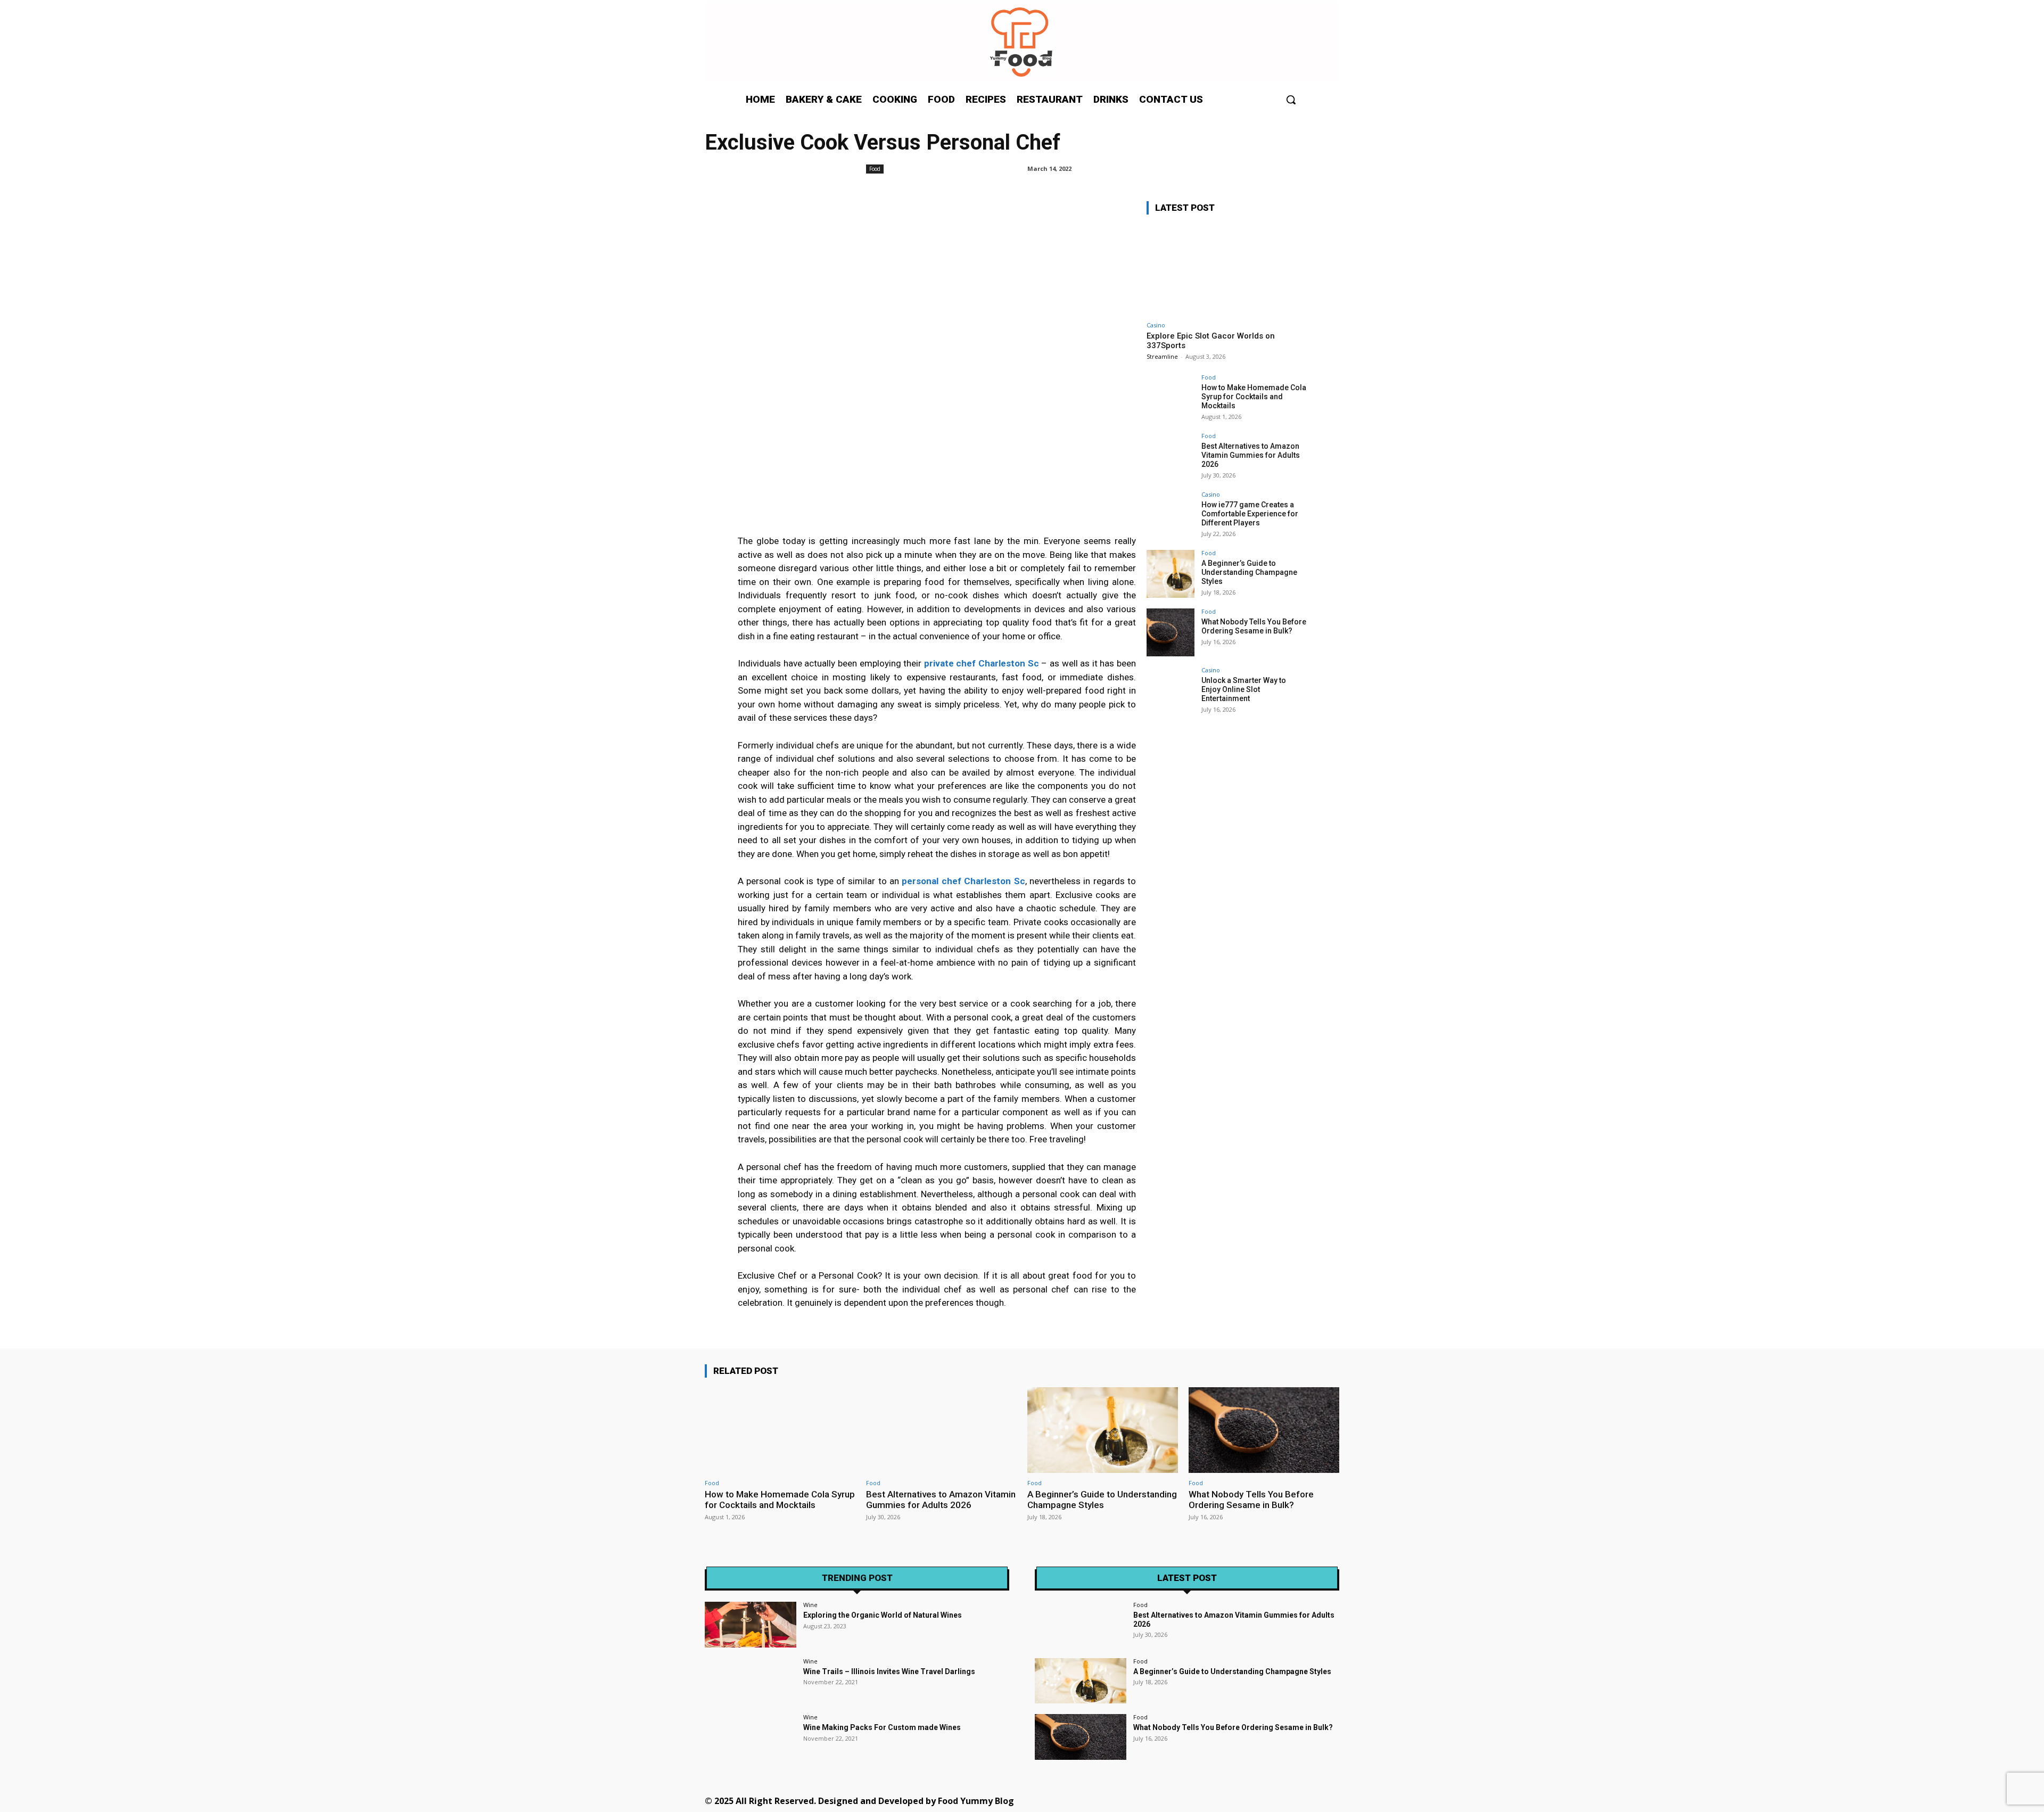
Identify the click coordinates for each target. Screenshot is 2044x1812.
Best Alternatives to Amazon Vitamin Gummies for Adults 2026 (1251, 455)
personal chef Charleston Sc (963, 881)
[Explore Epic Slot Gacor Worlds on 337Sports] (1226, 270)
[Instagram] (1167, 1800)
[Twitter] (1238, 1800)
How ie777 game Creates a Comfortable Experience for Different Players (1250, 514)
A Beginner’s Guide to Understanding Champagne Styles (1249, 572)
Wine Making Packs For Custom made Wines (882, 1727)
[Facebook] (1143, 1800)
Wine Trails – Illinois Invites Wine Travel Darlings (889, 1671)
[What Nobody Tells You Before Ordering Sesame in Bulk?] (1171, 632)
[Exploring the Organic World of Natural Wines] (751, 1625)
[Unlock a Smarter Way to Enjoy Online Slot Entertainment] (1171, 691)
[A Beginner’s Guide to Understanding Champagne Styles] (1171, 574)
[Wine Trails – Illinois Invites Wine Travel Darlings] (751, 1681)
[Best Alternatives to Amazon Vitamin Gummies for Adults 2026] (1171, 457)
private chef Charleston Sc (982, 663)
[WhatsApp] (1262, 1800)
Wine (810, 1605)
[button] (1291, 100)
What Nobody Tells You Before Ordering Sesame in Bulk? (1254, 626)
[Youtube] (1286, 1800)
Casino (1156, 325)
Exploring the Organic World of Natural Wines (883, 1615)
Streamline (1162, 356)
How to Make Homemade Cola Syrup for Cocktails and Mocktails (1254, 397)
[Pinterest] (1214, 1800)
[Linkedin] (1190, 1800)
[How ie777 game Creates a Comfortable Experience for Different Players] (1171, 515)
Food (875, 169)
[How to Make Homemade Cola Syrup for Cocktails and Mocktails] (1171, 398)
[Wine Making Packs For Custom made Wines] (751, 1737)
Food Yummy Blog (976, 1801)
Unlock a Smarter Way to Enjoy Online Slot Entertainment (1244, 689)
